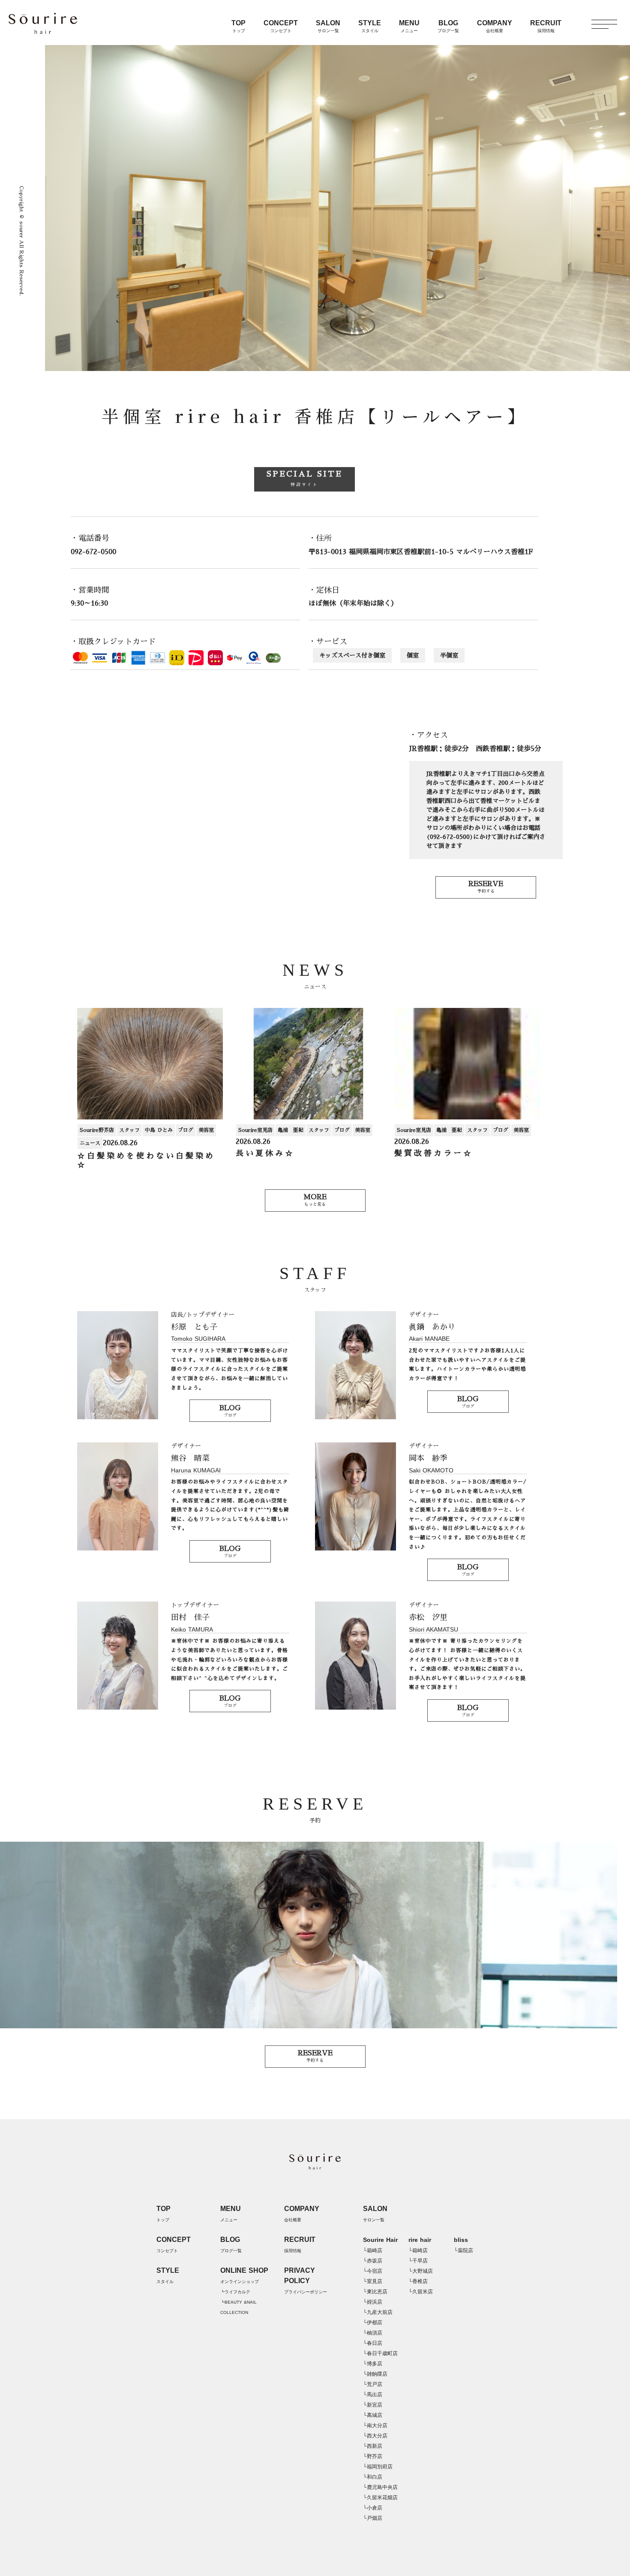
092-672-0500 (93, 552)
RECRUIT (546, 26)
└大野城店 (421, 2271)
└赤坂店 (373, 2261)
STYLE (370, 26)
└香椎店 (418, 2281)
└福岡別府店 (378, 2467)
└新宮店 (373, 2405)
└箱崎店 (373, 2250)
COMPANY (495, 26)
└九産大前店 (378, 2312)
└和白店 (373, 2477)
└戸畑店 (373, 2518)
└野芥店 (373, 2456)
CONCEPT (281, 26)
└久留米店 (421, 2292)
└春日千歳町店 (380, 2353)
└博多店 (373, 2364)
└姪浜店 (373, 2302)
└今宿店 (373, 2271)
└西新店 (373, 2446)
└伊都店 (373, 2323)
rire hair (420, 2240)
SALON (328, 26)
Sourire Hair (380, 2240)
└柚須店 (373, 2333)
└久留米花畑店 (380, 2498)
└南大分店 (375, 2425)
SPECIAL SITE (304, 478)
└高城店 (373, 2415)
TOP (238, 26)
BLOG (448, 26)
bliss (461, 2240)
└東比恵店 (375, 2292)
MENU (409, 26)
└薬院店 (463, 2250)
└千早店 (418, 2261)
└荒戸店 (373, 2384)
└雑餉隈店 (375, 2374)
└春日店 (373, 2343)
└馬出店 (373, 2395)
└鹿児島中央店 (380, 2487)
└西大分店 (375, 2436)
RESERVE (486, 887)
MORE (315, 1200)
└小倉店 (373, 2508)
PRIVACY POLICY (306, 2280)
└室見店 (373, 2281)
